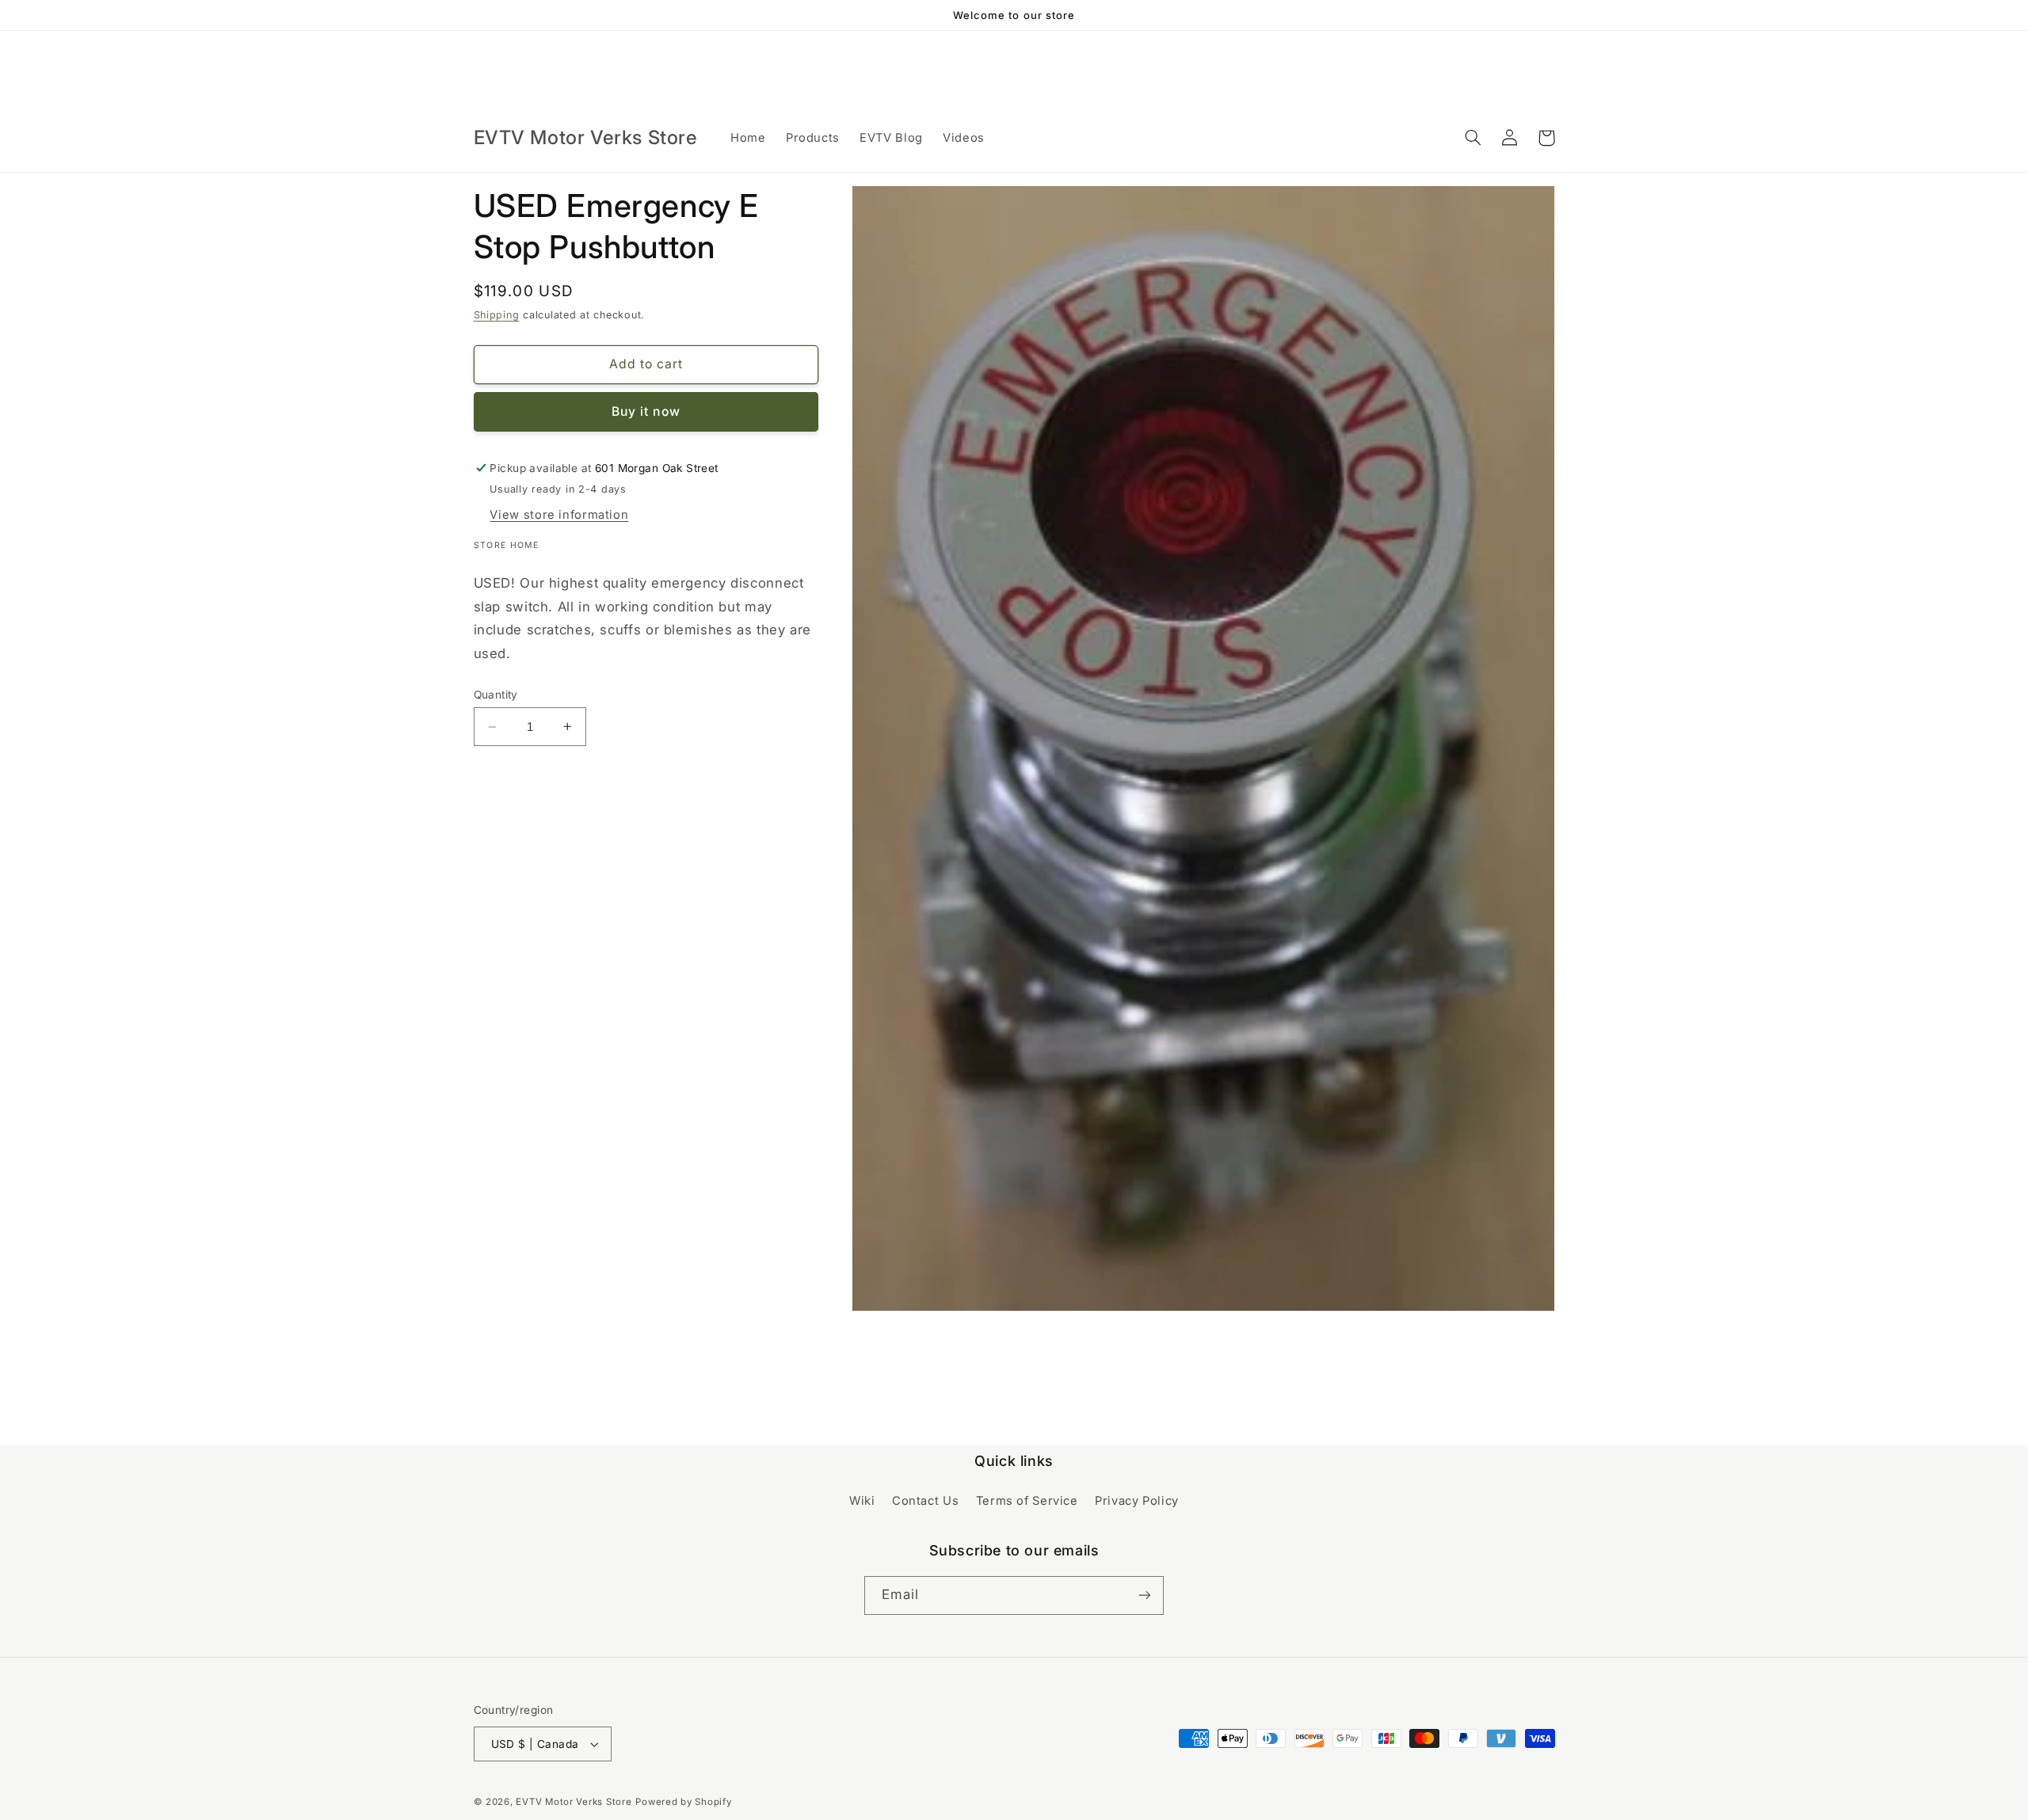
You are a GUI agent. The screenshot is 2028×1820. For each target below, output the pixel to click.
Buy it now (646, 411)
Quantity (496, 695)
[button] (1473, 138)
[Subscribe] (1145, 1595)
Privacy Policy (1137, 1501)
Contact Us (925, 1501)
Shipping (497, 315)
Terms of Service (1027, 1501)
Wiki (862, 1501)
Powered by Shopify (683, 1802)
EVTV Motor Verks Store (574, 1802)
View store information (559, 515)
